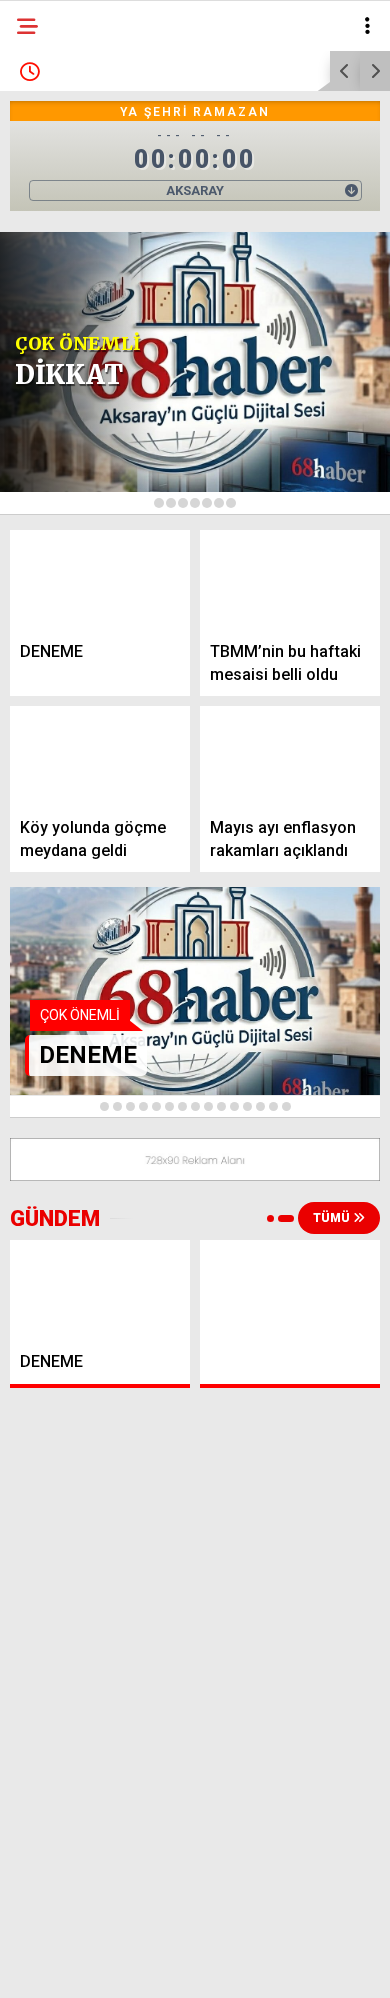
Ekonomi (59, 205)
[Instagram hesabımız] (186, 1965)
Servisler (63, 488)
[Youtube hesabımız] (247, 1965)
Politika (59, 245)
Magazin (61, 367)
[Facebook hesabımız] (64, 1965)
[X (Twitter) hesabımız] (125, 1965)
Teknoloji (65, 448)
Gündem (58, 164)
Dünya (52, 286)
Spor (47, 326)
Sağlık (52, 407)
